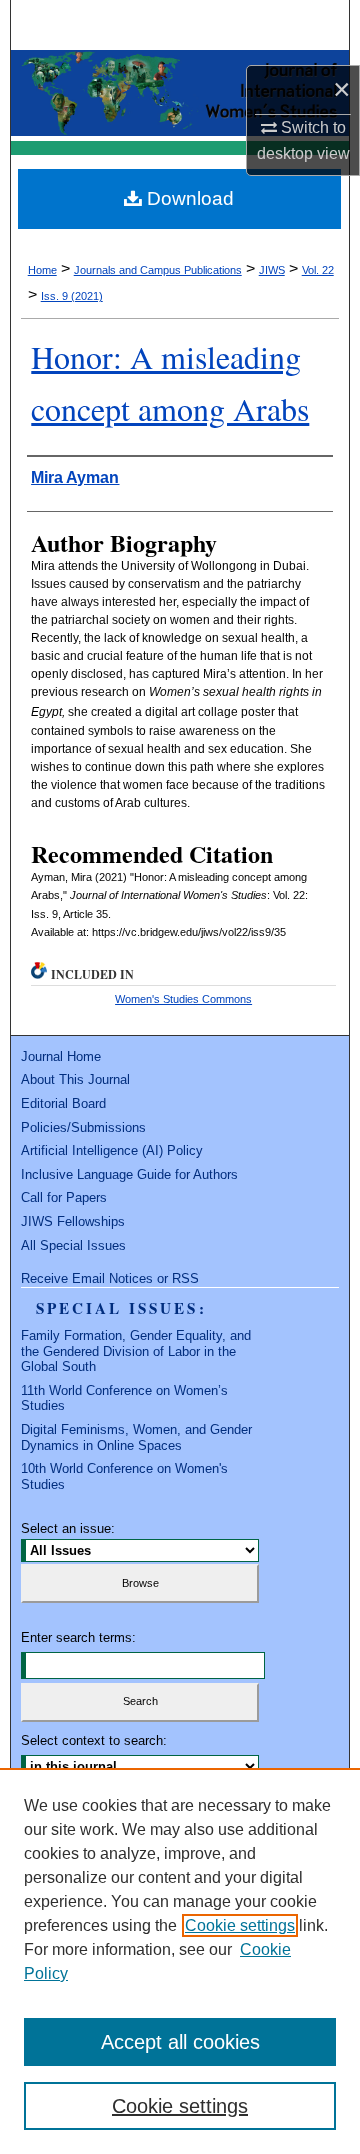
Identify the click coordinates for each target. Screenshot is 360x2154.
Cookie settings (240, 1925)
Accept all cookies (180, 2042)
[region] (180, 1961)
